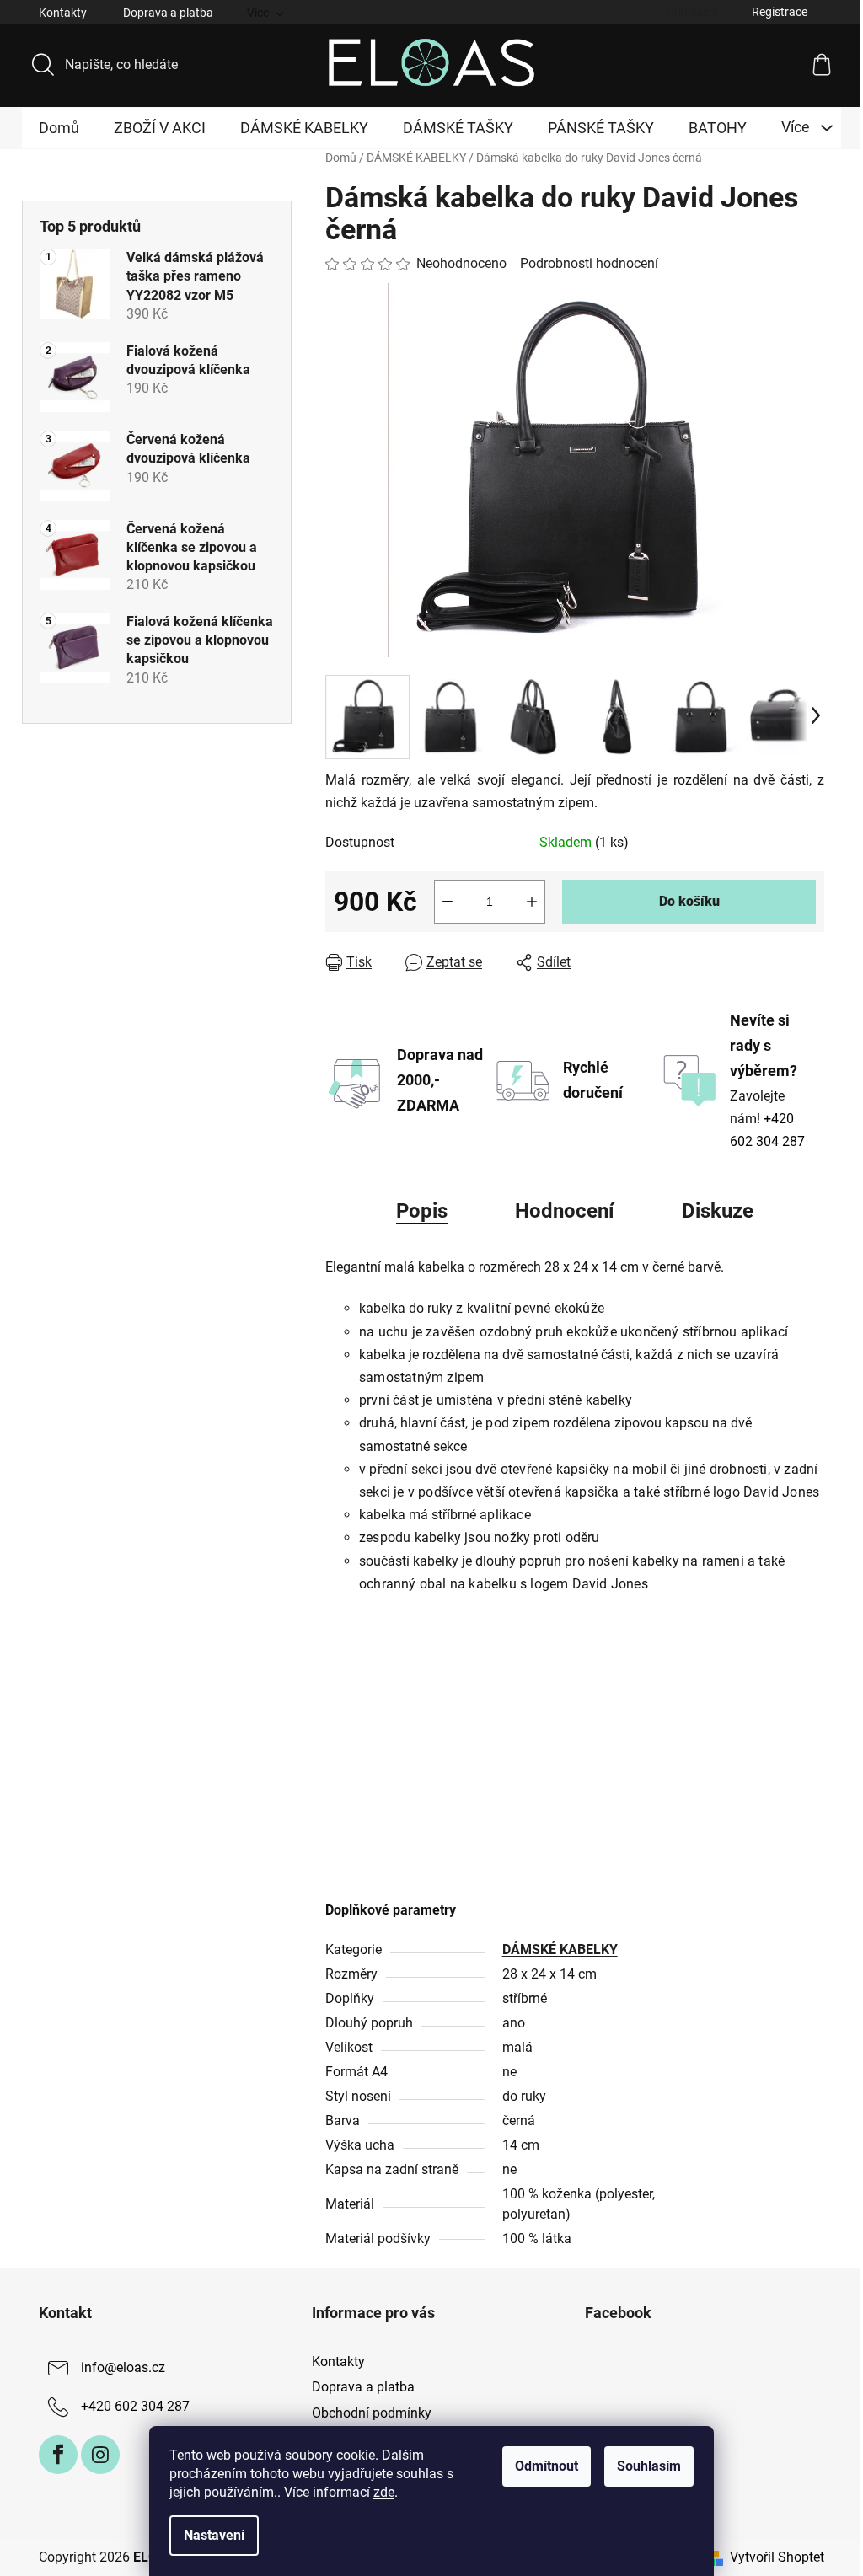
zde (384, 2492)
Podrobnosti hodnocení (589, 263)
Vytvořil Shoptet (777, 2557)
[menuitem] (59, 128)
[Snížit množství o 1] (448, 902)
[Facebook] (58, 2455)
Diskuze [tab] (718, 1211)
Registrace (780, 12)
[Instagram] (100, 2455)
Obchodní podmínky (372, 2413)
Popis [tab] (422, 1211)
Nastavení (214, 2535)
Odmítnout (547, 2466)
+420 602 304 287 (135, 2406)
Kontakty (63, 13)
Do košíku (689, 901)
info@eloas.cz (123, 2367)
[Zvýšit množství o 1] (532, 902)
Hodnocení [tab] (565, 1211)
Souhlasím (649, 2466)
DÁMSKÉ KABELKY (560, 1949)
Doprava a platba (168, 13)
